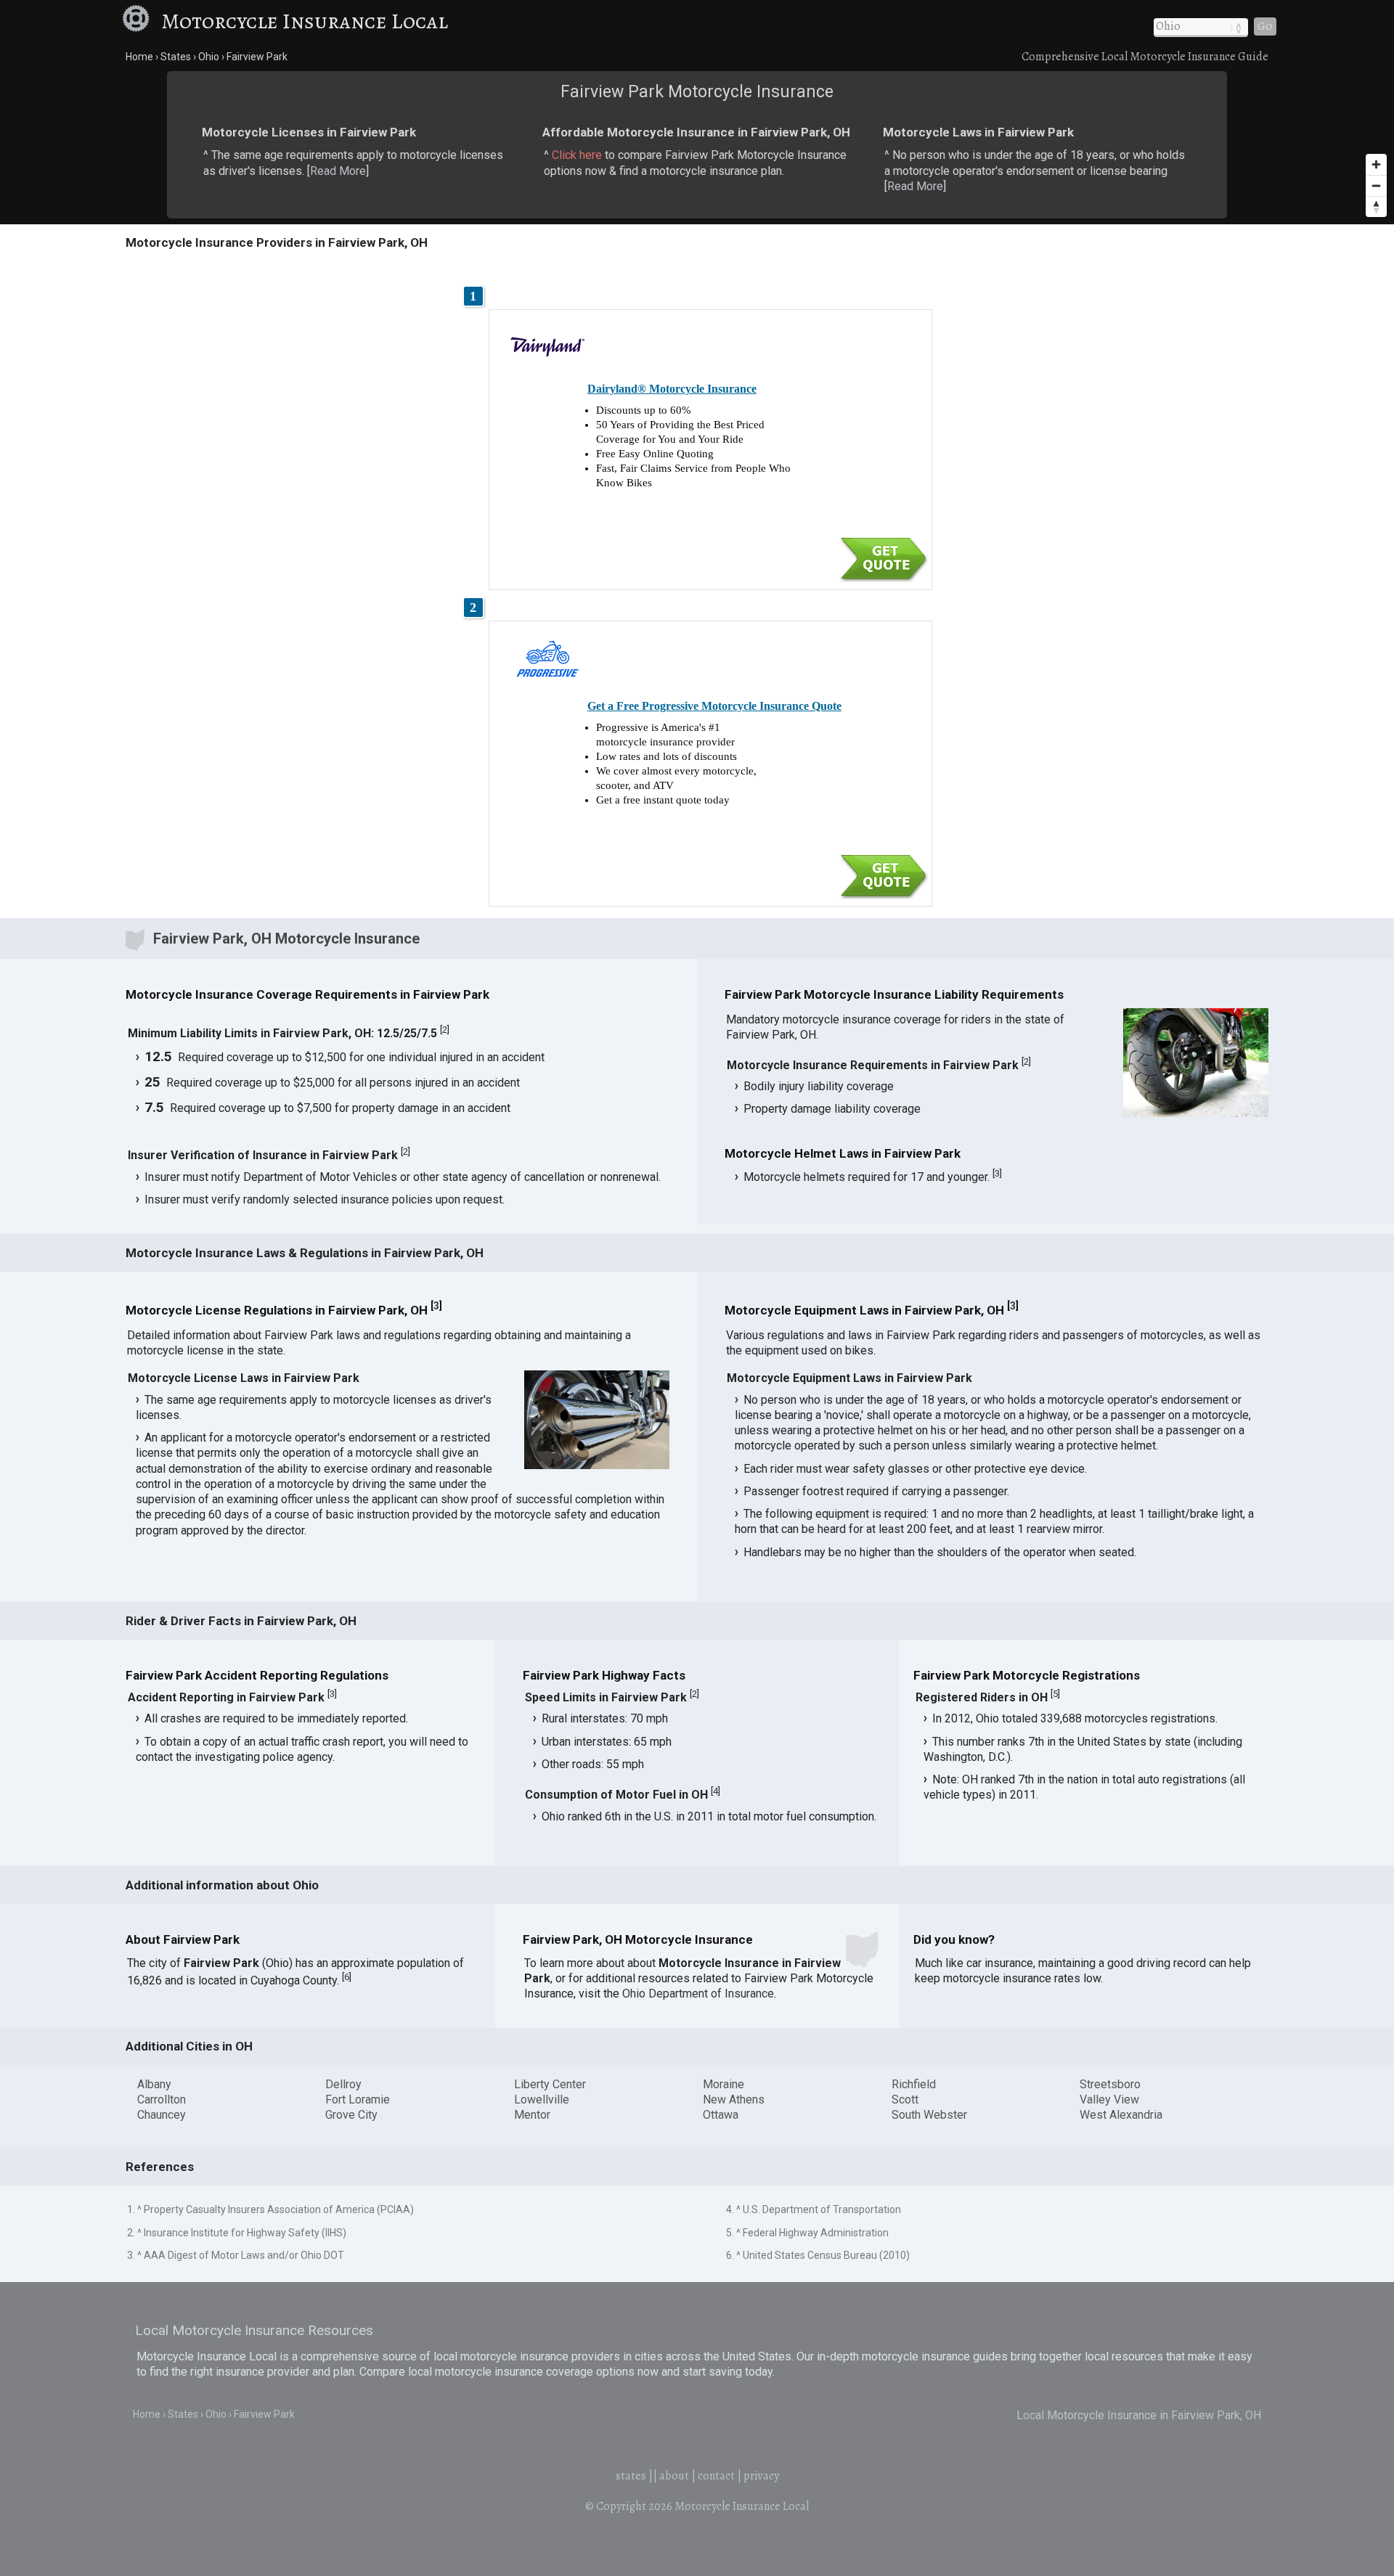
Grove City (351, 2115)
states (631, 2476)
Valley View (1109, 2099)
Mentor (532, 2115)
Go (1265, 26)
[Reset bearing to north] (1376, 207)
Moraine (724, 2084)
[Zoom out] (1376, 185)
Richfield (914, 2084)
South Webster (929, 2115)
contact (716, 2476)
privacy (761, 2476)
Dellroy (343, 2084)
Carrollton (162, 2099)
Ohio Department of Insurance (698, 1994)
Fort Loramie (358, 2099)
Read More (338, 171)
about (674, 2476)
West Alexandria (1121, 2115)
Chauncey (162, 2115)
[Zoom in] (1376, 164)
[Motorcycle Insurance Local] (139, 21)
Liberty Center (550, 2084)
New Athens (734, 2099)
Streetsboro (1110, 2084)
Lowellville (542, 2099)
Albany (154, 2084)
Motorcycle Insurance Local (305, 21)
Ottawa (721, 2115)
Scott (905, 2099)
